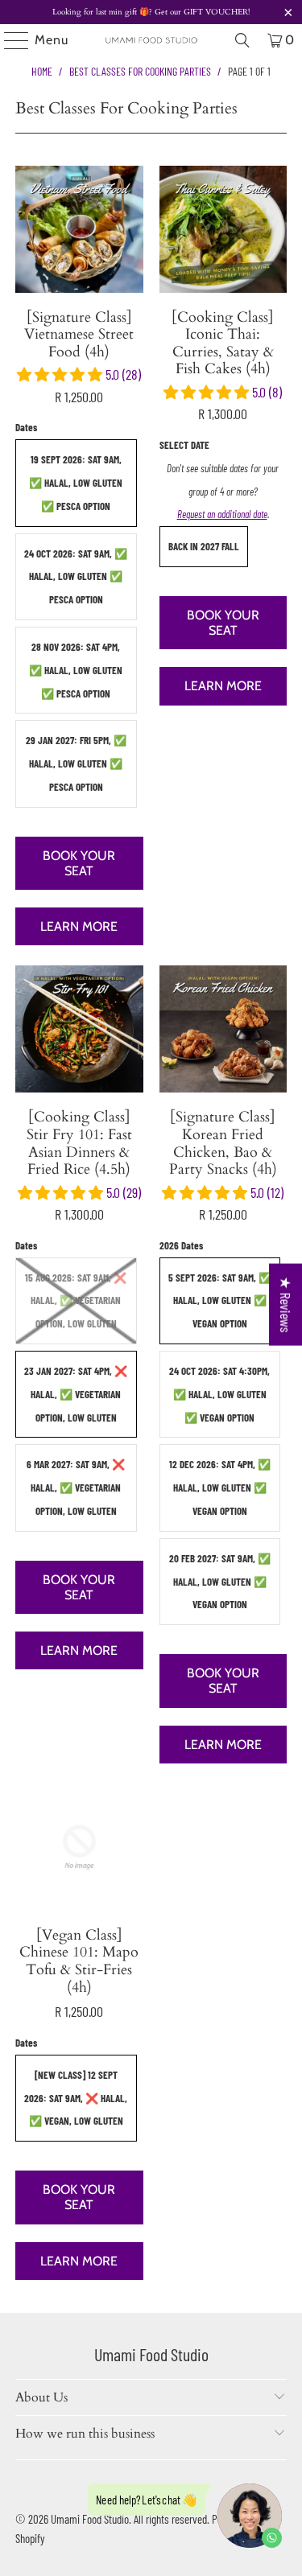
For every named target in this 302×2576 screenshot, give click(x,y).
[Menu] (8, 40)
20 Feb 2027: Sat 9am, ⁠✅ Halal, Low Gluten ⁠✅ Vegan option (220, 1582)
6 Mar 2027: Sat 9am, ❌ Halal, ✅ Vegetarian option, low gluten (76, 1488)
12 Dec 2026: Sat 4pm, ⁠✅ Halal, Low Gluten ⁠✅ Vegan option (220, 1488)
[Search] (242, 40)
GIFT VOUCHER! (215, 12)
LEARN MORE (79, 926)
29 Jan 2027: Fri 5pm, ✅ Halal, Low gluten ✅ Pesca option (76, 763)
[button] (61, 374)
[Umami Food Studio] (151, 40)
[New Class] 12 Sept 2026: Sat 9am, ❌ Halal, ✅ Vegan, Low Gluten (76, 2098)
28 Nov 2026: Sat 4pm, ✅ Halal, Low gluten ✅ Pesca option (76, 670)
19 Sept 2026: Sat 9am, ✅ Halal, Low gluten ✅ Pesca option (76, 483)
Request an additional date (222, 514)
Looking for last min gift (96, 12)
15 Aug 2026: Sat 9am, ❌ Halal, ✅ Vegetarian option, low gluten (76, 1301)
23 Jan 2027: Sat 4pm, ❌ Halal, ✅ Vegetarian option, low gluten (76, 1394)
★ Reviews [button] (286, 1305)
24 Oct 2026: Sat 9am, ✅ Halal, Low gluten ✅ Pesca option (76, 577)
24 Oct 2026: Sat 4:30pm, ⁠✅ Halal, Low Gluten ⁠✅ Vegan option (219, 1394)
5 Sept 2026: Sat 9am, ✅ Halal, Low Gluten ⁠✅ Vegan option (220, 1301)
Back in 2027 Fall (204, 546)
